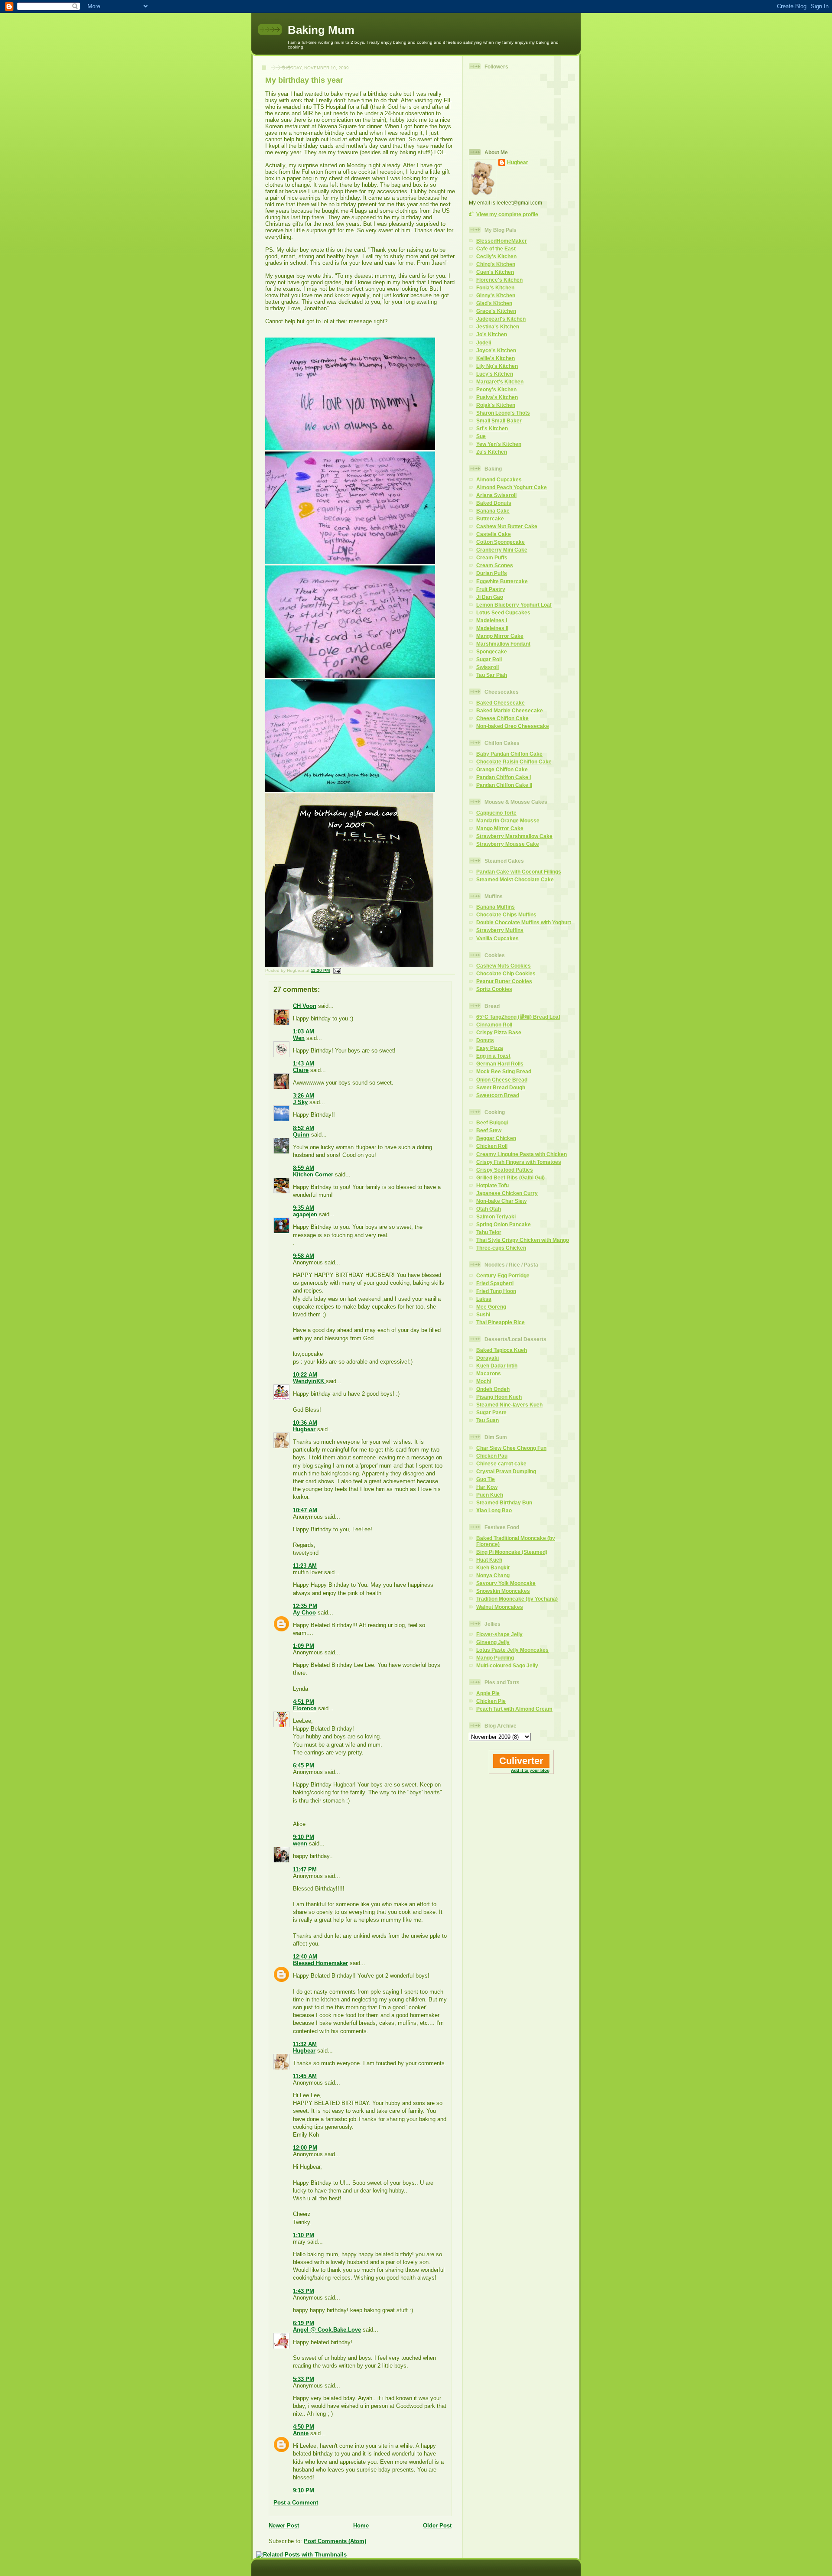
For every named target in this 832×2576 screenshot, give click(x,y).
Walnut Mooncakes (500, 1607)
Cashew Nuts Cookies (504, 966)
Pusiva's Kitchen (497, 397)
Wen (299, 1038)
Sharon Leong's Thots (503, 413)
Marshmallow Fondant (503, 644)
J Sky (300, 1102)
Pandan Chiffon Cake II (504, 785)
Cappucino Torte (496, 813)
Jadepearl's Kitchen (501, 319)
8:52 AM (304, 1128)
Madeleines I (492, 620)
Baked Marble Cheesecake (510, 710)
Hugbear (304, 1429)
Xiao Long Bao (494, 1510)
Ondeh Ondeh (493, 1389)
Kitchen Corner (313, 1174)
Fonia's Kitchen (495, 287)
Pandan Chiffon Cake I (504, 777)
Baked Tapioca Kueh (502, 1350)
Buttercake (490, 518)
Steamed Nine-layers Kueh (509, 1405)
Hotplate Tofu (492, 1185)
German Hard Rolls (500, 1064)
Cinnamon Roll (494, 1025)
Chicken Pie (491, 1701)
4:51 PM (304, 1702)
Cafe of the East (496, 249)
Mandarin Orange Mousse (508, 820)
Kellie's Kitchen (496, 358)
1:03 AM (304, 1031)
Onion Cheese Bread (502, 1080)
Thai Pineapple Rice (500, 1322)
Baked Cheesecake (500, 703)
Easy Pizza (490, 1048)
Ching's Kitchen (496, 264)
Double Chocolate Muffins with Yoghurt (524, 922)
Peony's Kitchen (496, 389)
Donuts (485, 1040)
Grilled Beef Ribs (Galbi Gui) (510, 1178)
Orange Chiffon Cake (502, 769)
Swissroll (487, 667)
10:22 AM (305, 1375)
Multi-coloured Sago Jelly (507, 1665)
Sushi (483, 1314)
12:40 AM (305, 1957)
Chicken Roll (492, 1146)
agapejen (305, 1214)
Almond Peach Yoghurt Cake (512, 487)
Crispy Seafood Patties (505, 1170)
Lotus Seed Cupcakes (503, 612)
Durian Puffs (492, 573)
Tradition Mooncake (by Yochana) (517, 1599)
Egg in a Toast (493, 1056)
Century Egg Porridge (503, 1275)
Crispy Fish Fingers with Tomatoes (519, 1162)
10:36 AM (305, 1423)
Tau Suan (487, 1420)
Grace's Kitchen (496, 311)
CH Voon (305, 1006)
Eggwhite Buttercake (502, 581)
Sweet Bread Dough (501, 1087)
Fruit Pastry (491, 589)
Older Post (437, 2526)
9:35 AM (304, 1208)
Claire (301, 1070)
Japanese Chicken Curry (507, 1193)
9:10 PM (304, 1837)
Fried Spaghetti (495, 1283)
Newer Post (284, 2526)
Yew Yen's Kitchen (499, 444)
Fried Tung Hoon (496, 1291)
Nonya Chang (493, 1575)
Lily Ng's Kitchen (497, 366)
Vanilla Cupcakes (497, 938)
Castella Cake (494, 534)
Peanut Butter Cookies (504, 981)
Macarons (489, 1373)
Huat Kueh (489, 1560)
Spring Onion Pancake (504, 1224)
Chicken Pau (492, 1456)
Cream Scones (495, 565)
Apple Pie (488, 1693)
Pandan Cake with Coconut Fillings (519, 872)
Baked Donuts (494, 503)
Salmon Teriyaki (496, 1217)
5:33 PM (304, 2379)
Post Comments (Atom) (335, 2541)
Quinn (301, 1135)
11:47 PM (305, 1869)
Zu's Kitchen (492, 452)
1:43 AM (304, 1064)
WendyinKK (309, 1381)
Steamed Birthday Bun (504, 1502)
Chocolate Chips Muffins (506, 914)
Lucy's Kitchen (495, 374)
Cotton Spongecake (500, 542)
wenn (300, 1843)
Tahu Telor (489, 1232)
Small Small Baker (499, 421)
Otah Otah (489, 1209)
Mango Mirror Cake (500, 636)
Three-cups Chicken (501, 1248)
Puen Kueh (490, 1495)
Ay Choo (304, 1613)
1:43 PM (304, 2291)
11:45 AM (305, 2076)
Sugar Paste (491, 1412)
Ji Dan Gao (490, 597)
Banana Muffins (496, 907)
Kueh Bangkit (493, 1567)
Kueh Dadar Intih (497, 1366)
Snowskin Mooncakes (503, 1591)
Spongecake (492, 651)
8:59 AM (304, 1168)
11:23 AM (305, 1566)
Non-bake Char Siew (501, 1201)
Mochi (484, 1381)
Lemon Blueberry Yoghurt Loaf (514, 605)
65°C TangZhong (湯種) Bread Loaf (518, 1017)
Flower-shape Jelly (499, 1634)
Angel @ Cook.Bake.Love (327, 2330)
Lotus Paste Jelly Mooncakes (512, 1650)
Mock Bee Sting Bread (504, 1071)
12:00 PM (305, 2148)
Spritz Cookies (494, 989)
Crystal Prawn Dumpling (506, 1471)
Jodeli (484, 343)
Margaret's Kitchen (500, 382)
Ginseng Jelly (493, 1642)
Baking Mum (321, 30)
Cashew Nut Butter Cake (507, 526)
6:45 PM (304, 1766)
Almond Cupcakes (499, 479)
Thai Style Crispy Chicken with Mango (523, 1240)
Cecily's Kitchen (496, 256)
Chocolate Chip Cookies (506, 973)
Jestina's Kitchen (498, 326)
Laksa (484, 1299)
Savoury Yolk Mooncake (506, 1583)
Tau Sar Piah (492, 675)
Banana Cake (493, 511)
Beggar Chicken (496, 1138)
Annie (301, 2433)
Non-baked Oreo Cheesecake (513, 726)
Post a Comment (296, 2503)
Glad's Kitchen (494, 303)
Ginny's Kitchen (496, 295)
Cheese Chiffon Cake (502, 718)
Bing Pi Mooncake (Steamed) (512, 1552)
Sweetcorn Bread (498, 1095)
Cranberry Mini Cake (502, 550)
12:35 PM (305, 1606)
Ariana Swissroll (496, 495)
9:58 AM (304, 1256)
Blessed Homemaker (320, 1963)
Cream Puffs (492, 557)
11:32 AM (305, 2044)
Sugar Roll (489, 659)
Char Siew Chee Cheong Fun (511, 1448)
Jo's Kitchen (492, 334)
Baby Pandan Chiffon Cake (509, 754)
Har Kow (487, 1487)
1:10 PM (304, 2235)
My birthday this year (304, 80)
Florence (305, 1708)
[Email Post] (336, 970)
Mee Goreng (491, 1307)
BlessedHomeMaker (502, 241)
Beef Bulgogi (492, 1122)
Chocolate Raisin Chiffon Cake (514, 762)
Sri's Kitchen (492, 428)
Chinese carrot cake (501, 1463)
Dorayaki (487, 1358)
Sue (481, 436)
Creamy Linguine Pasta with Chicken (522, 1154)
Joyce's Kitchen (496, 350)
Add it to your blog (530, 1770)
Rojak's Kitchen (496, 405)
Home (361, 2526)
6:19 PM (304, 2323)
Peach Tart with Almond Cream (514, 1709)
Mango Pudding (495, 1658)
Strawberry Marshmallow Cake (514, 836)
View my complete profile (507, 214)
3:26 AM (304, 1096)
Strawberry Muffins (500, 930)
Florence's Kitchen (499, 280)
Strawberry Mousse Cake (508, 844)
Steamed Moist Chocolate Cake (515, 879)
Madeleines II (492, 628)
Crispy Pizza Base (499, 1032)
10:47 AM (305, 1510)
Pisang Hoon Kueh (499, 1397)
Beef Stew (489, 1130)
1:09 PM (304, 1646)
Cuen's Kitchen (495, 272)
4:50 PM (304, 2427)
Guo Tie (486, 1479)
